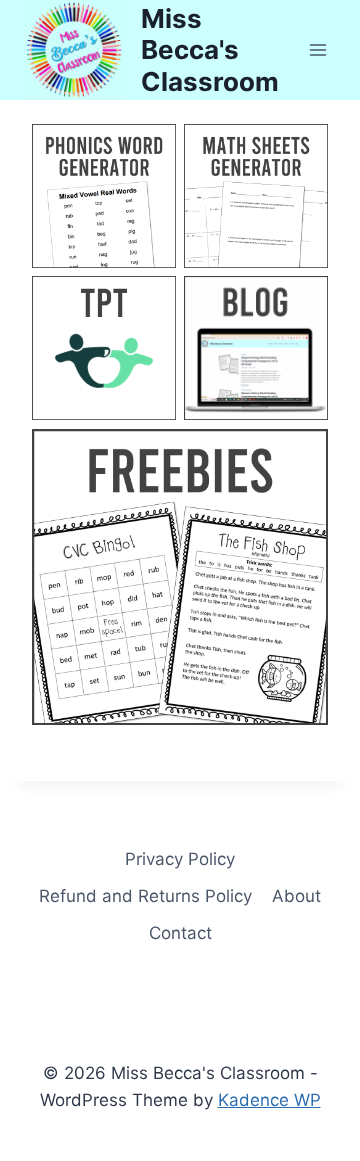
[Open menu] (317, 49)
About (296, 896)
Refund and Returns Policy (145, 896)
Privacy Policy (180, 859)
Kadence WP (269, 1100)
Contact (180, 933)
